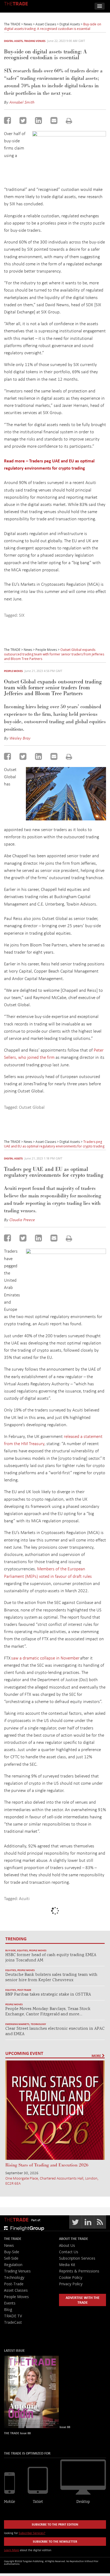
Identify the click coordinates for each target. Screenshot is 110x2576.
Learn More (11, 2550)
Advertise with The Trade (83, 2300)
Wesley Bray (20, 738)
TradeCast (13, 2322)
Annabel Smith (22, 102)
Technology (38, 2024)
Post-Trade (24, 1990)
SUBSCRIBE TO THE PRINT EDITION (55, 2524)
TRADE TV (13, 2316)
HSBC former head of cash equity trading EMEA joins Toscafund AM (51, 1958)
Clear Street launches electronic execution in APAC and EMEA (55, 2032)
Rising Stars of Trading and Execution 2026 (47, 2165)
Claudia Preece (22, 1220)
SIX (22, 615)
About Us (67, 2245)
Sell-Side (11, 2258)
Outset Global (32, 1107)
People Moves (13, 671)
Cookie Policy (71, 2277)
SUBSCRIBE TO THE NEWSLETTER (55, 2541)
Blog (8, 2309)
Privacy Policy (71, 2284)
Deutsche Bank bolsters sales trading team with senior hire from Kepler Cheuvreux (51, 1978)
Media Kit (67, 2265)
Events (10, 2303)
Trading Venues (35, 41)
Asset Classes (16, 2290)
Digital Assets (13, 41)
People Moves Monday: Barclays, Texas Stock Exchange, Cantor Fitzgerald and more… (48, 2012)
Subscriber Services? (32, 2533)
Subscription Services (77, 2258)
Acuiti (24, 1898)
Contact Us (69, 2252)
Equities (22, 1950)
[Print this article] (69, 121)
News (9, 2245)
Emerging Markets (17, 2024)
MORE (97, 2056)
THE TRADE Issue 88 (17, 2433)
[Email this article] (54, 120)
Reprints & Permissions (79, 2271)
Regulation (13, 2265)
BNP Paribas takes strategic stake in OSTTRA (48, 1995)
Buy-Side (11, 1950)
